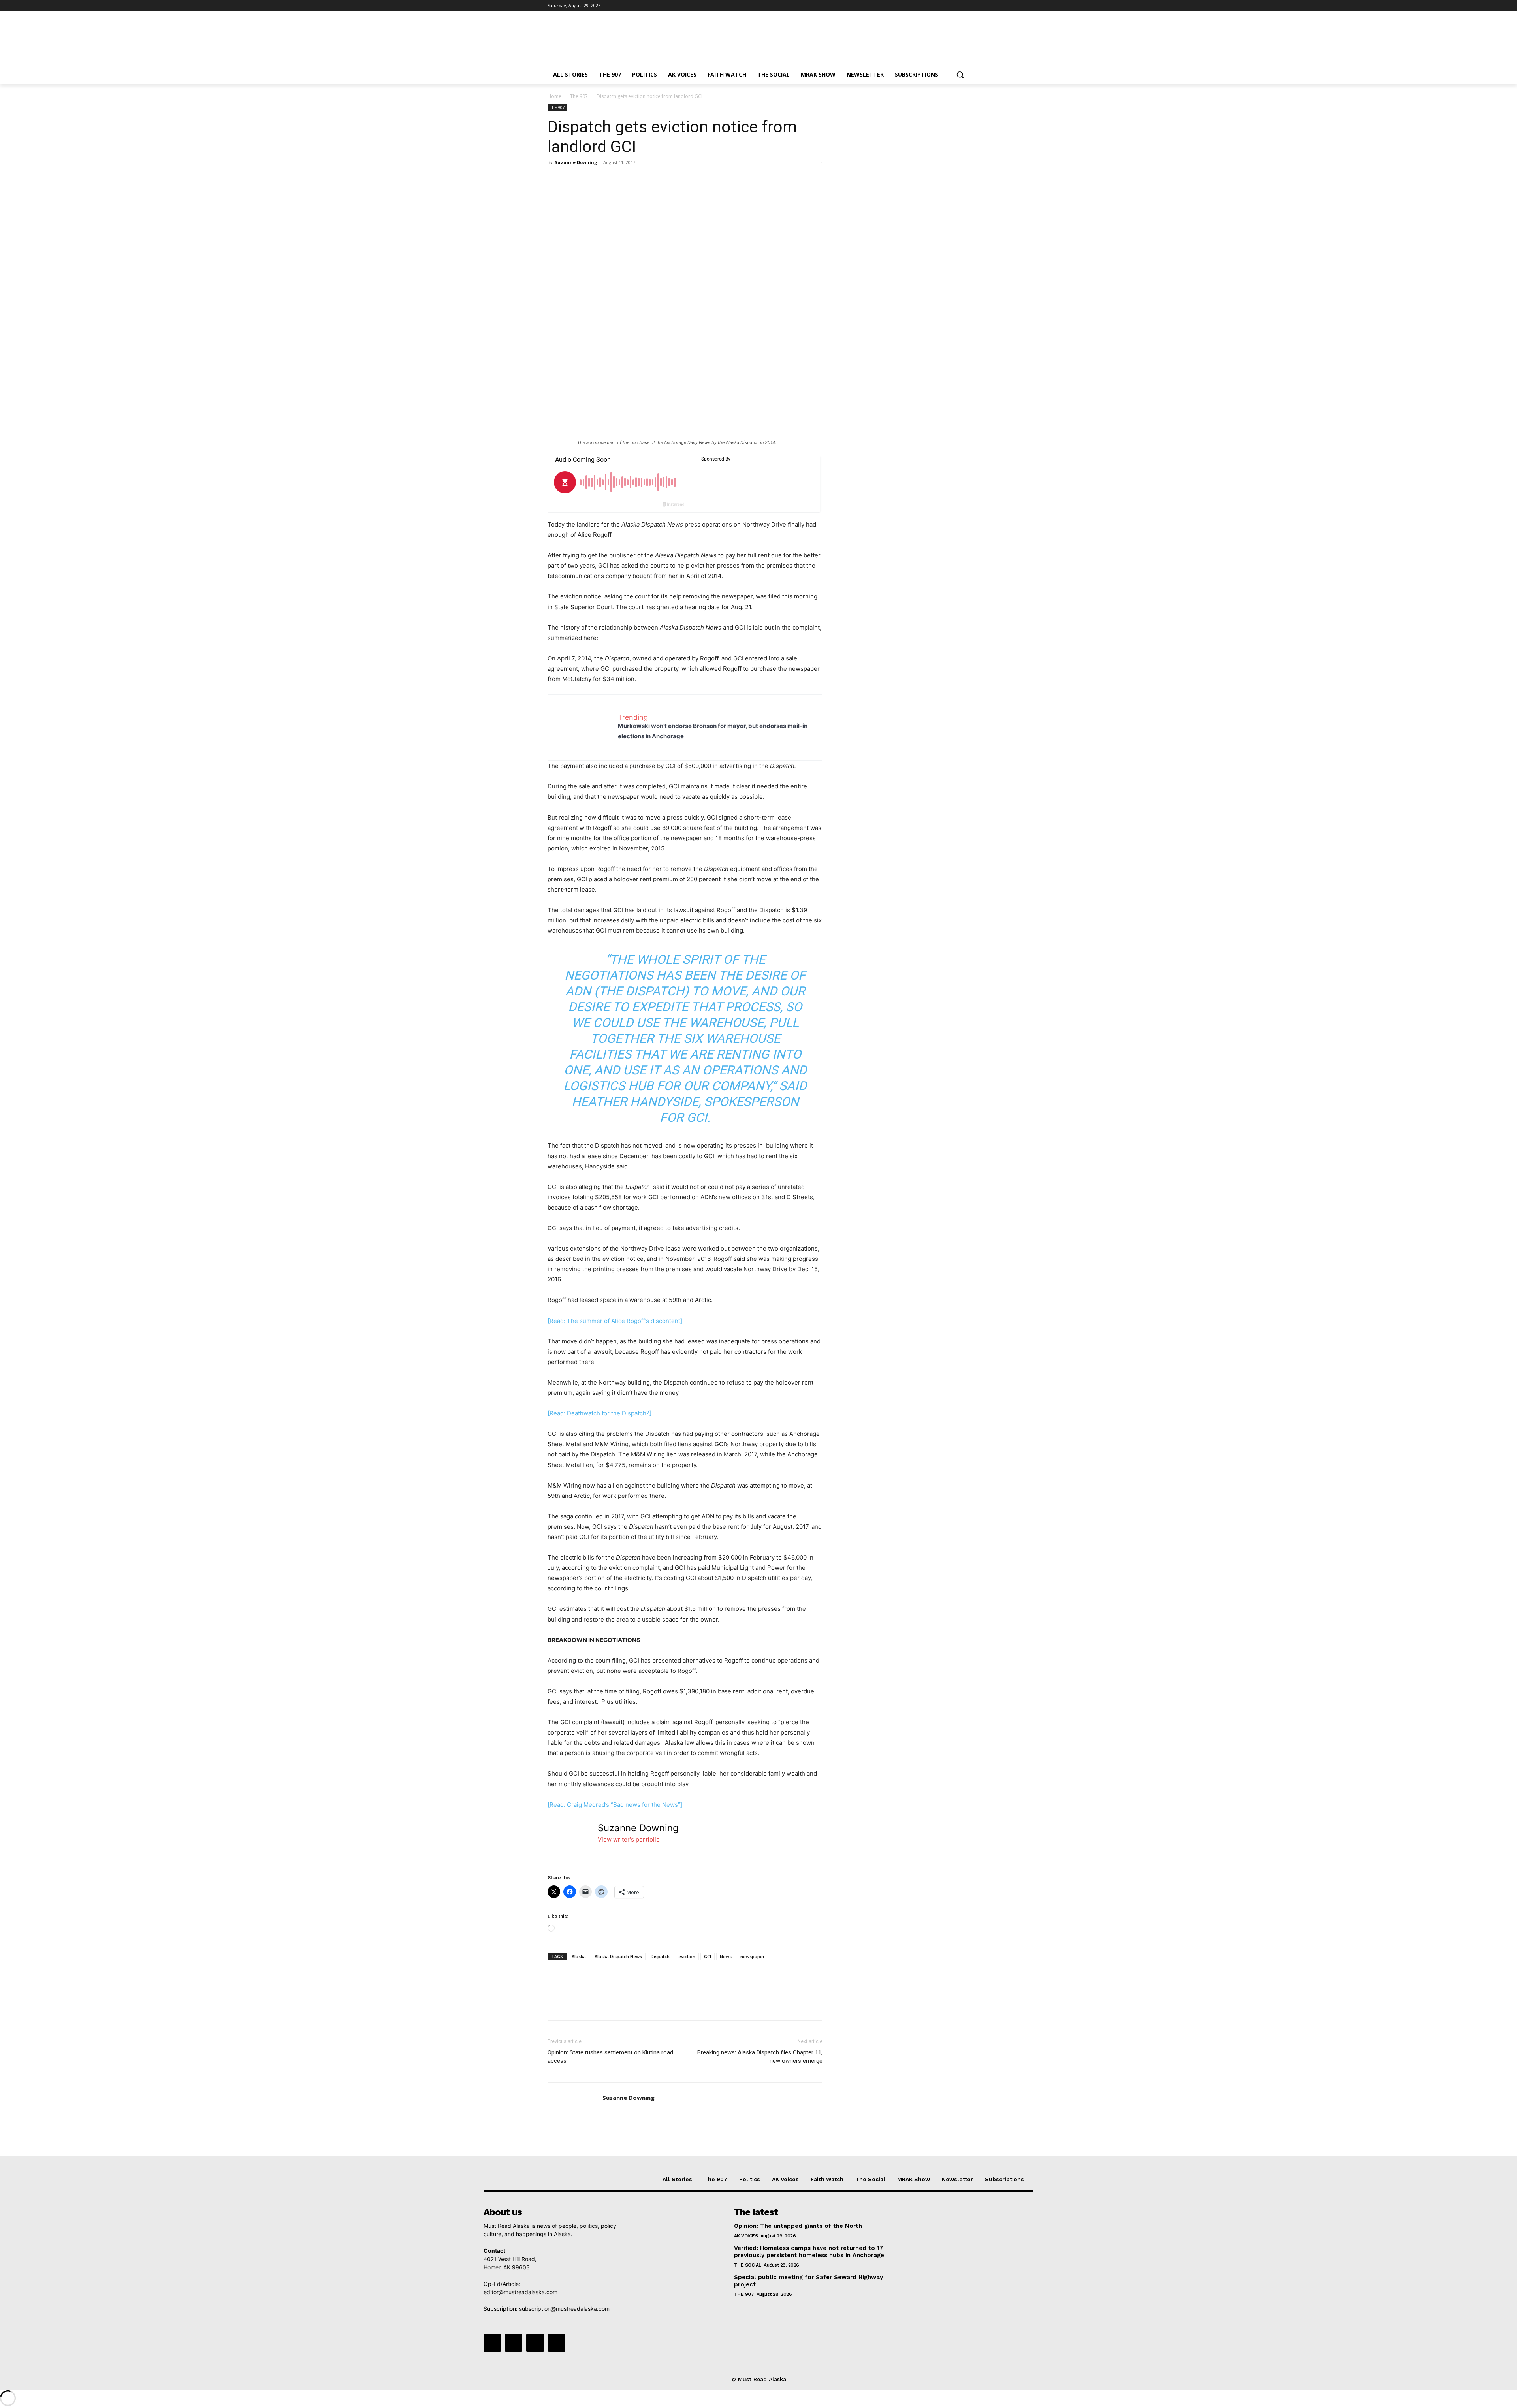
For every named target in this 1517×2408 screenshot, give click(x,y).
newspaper (753, 1956)
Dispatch (660, 1956)
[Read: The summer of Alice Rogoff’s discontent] (615, 1321)
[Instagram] (932, 6)
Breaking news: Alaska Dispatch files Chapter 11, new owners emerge (760, 2057)
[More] (629, 180)
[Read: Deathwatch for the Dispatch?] (599, 1413)
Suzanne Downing (576, 162)
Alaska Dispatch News (618, 1956)
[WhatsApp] (610, 180)
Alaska (579, 1956)
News (726, 1956)
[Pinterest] (592, 180)
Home (554, 96)
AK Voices (746, 2236)
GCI (708, 1956)
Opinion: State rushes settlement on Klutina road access (610, 2057)
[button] (960, 75)
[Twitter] (943, 6)
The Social (748, 2265)
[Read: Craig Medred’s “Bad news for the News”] (615, 1805)
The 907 (579, 96)
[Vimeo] (954, 6)
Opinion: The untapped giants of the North (798, 2226)
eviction (687, 1956)
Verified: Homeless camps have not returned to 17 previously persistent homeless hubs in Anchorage (809, 2252)
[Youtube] (965, 6)
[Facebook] (921, 6)
